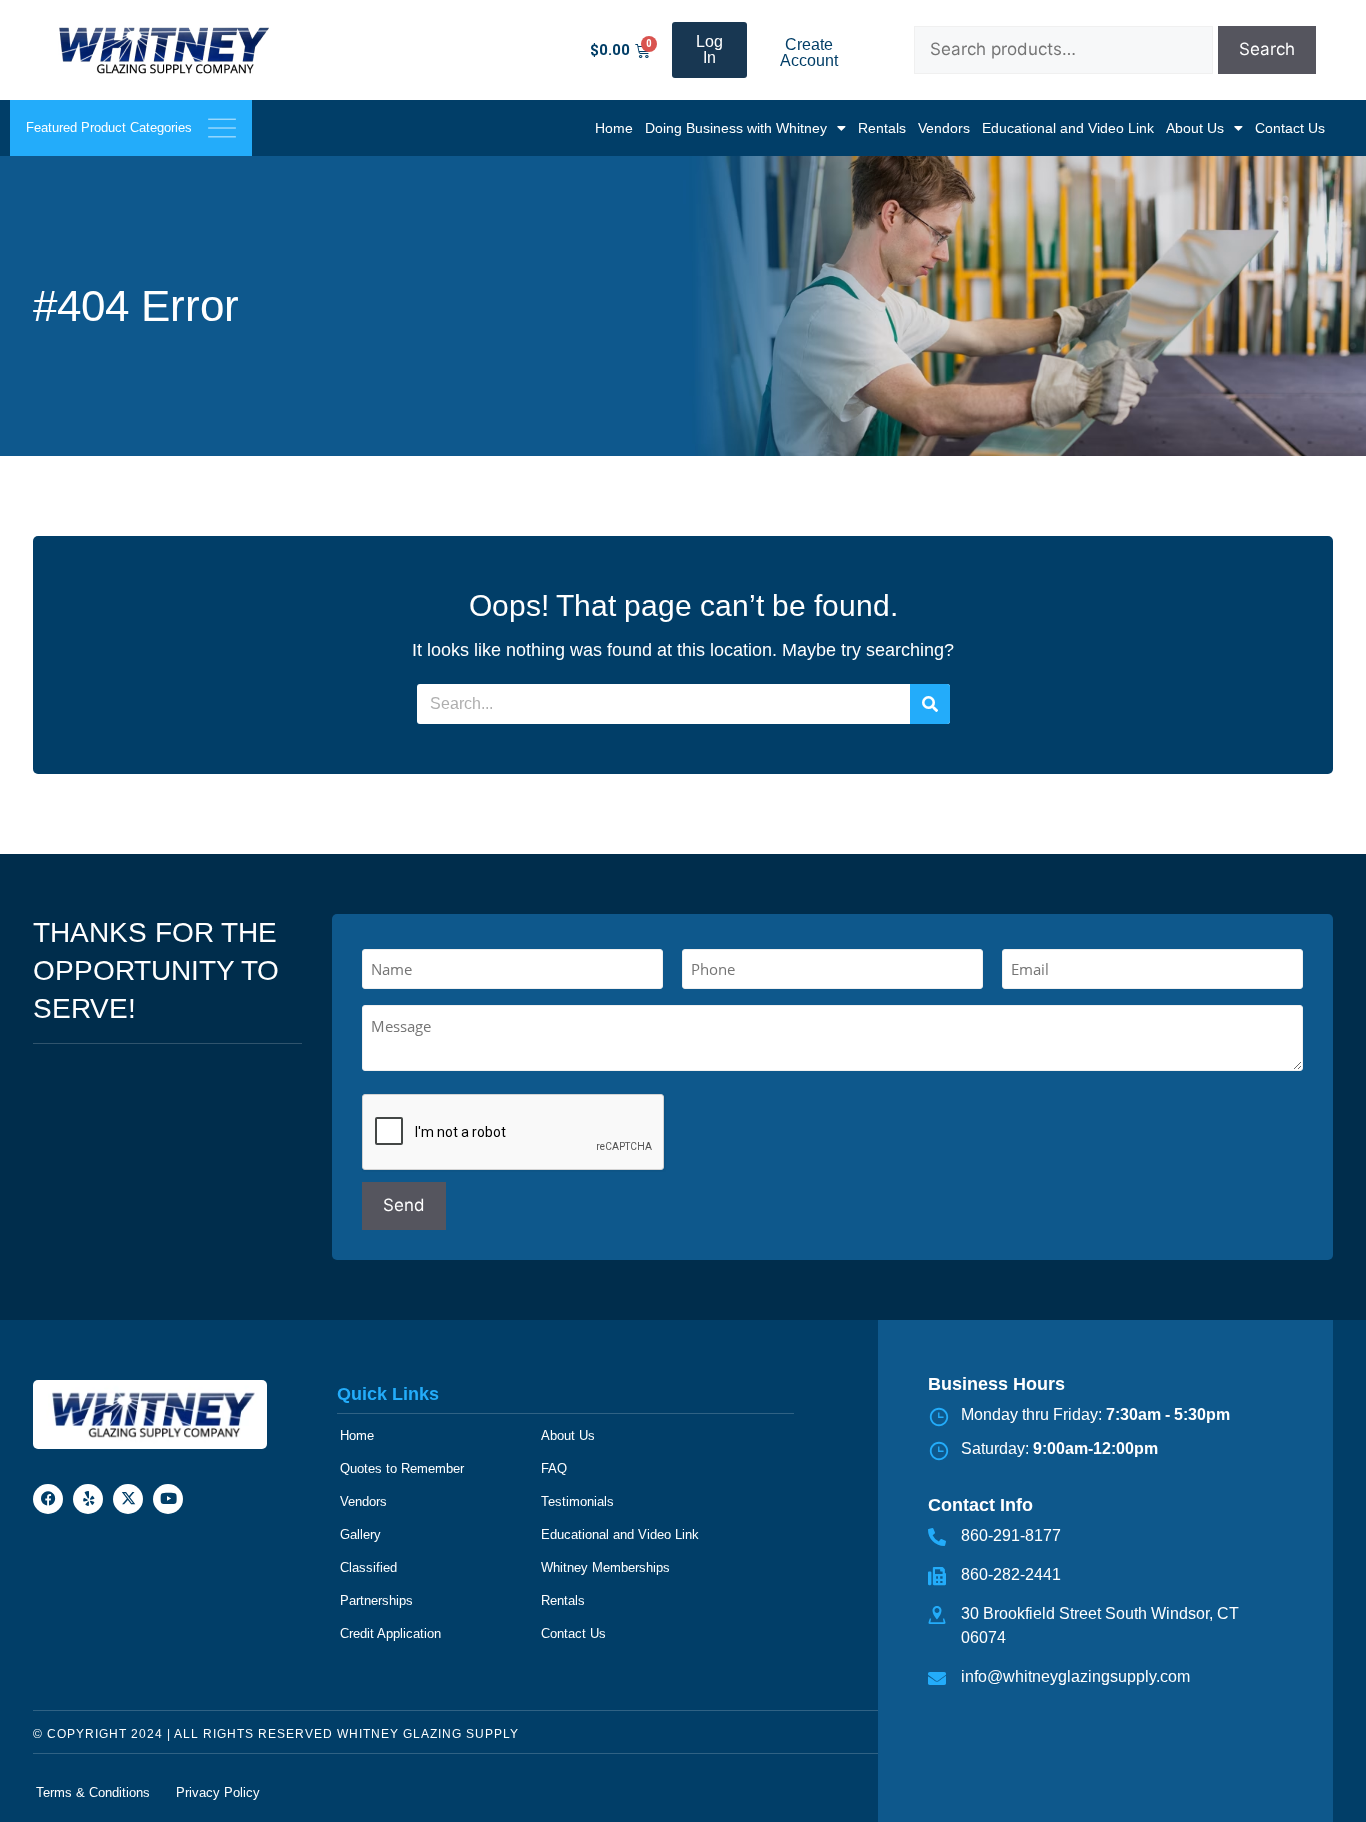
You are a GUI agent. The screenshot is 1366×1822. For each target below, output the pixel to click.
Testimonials (577, 1501)
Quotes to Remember (402, 1468)
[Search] (930, 704)
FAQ (554, 1468)
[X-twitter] (128, 1499)
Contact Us (1290, 128)
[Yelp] (88, 1499)
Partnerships (376, 1600)
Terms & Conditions (93, 1792)
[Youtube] (168, 1499)
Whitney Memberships (605, 1567)
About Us (1195, 128)
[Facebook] (48, 1499)
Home (614, 128)
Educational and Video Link (1068, 128)
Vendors (944, 128)
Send (404, 1205)
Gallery (360, 1534)
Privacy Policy (218, 1792)
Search (1267, 49)
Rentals (882, 128)
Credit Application (390, 1633)
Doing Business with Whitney (736, 128)
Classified (368, 1567)
